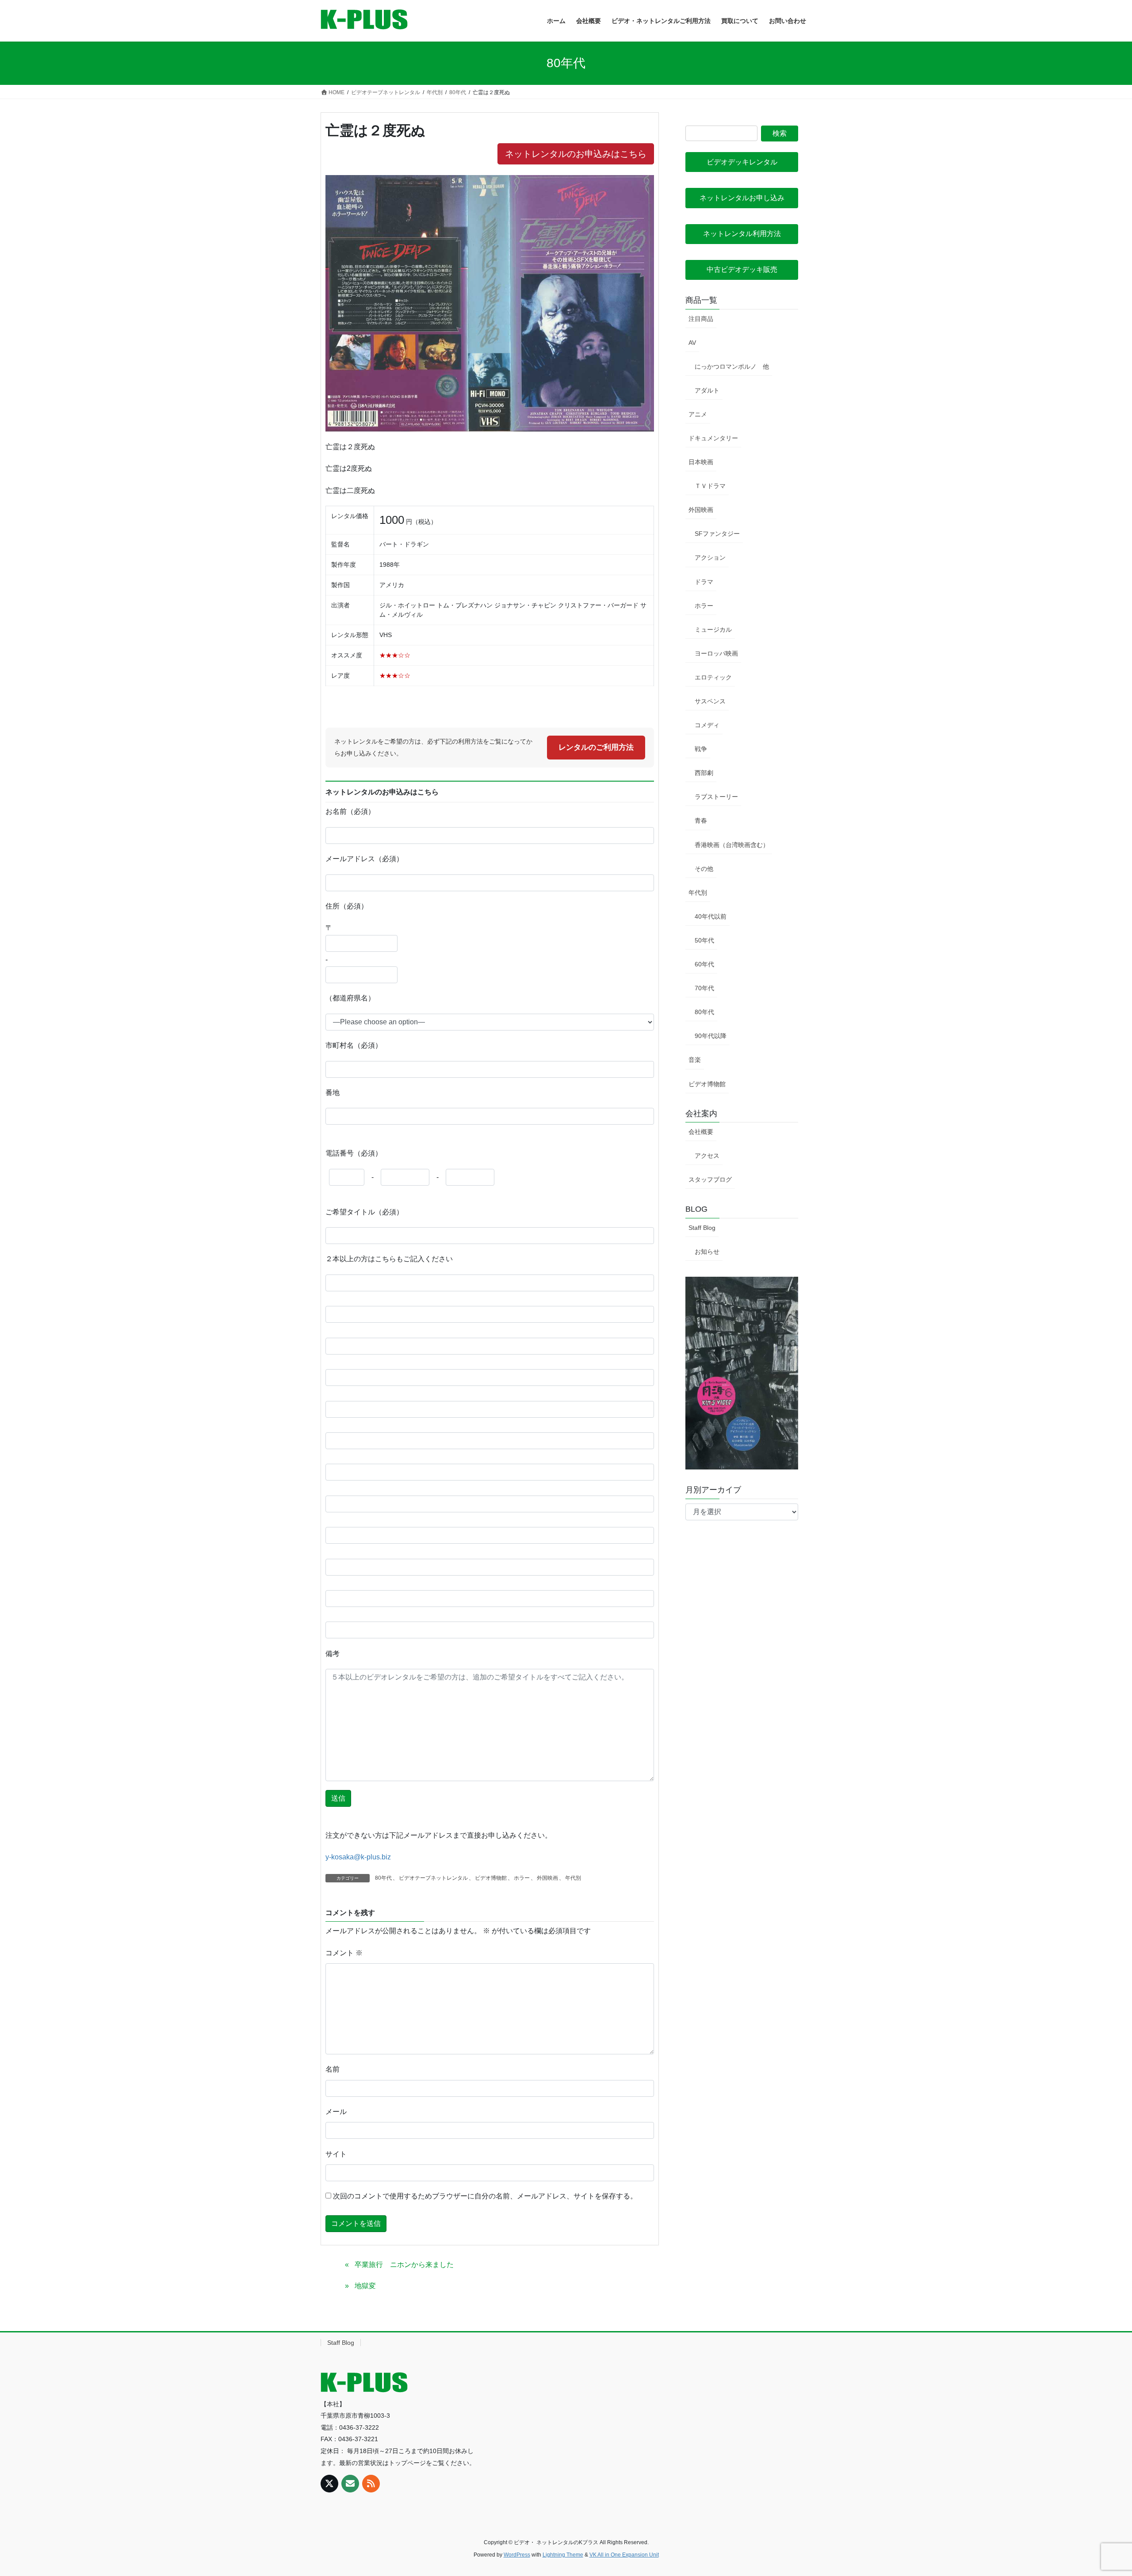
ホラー (522, 1878)
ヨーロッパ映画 (716, 653)
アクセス (707, 1156)
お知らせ (707, 1252)
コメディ (707, 725)
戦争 (701, 749)
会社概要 (701, 1132)
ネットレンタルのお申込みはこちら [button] (576, 154)
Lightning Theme (563, 2555)
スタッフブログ (710, 1179)
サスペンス (710, 701)
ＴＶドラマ (710, 486)
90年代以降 (711, 1036)
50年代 (704, 940)
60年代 (704, 964)
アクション (710, 557)
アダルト (707, 390)
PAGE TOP (1099, 2491)
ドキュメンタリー (713, 438)
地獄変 (365, 2286)
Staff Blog (702, 1228)
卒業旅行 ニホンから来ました (404, 2265)
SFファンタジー (717, 534)
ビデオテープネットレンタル (433, 1878)
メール (336, 2112)
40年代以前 (711, 916)
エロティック (713, 677)
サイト (336, 2154)
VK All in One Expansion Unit (624, 2555)
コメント (344, 1953)
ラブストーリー (716, 797)
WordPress (517, 2555)
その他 (704, 869)
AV (692, 343)
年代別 (573, 1878)
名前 (333, 2069)
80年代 (383, 1878)
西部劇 (704, 773)
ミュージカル (713, 630)
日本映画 (701, 462)
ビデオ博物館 (491, 1878)
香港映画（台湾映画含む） (732, 845)
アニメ (698, 414)
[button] (742, 162)
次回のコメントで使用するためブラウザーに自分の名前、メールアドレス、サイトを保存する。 (485, 2196)
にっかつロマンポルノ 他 (732, 366)
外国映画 (547, 1878)
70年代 (704, 988)
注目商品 (701, 319)
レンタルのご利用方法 (596, 747)
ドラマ (704, 582)
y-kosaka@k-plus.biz (358, 1857)
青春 (701, 821)
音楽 (695, 1060)
